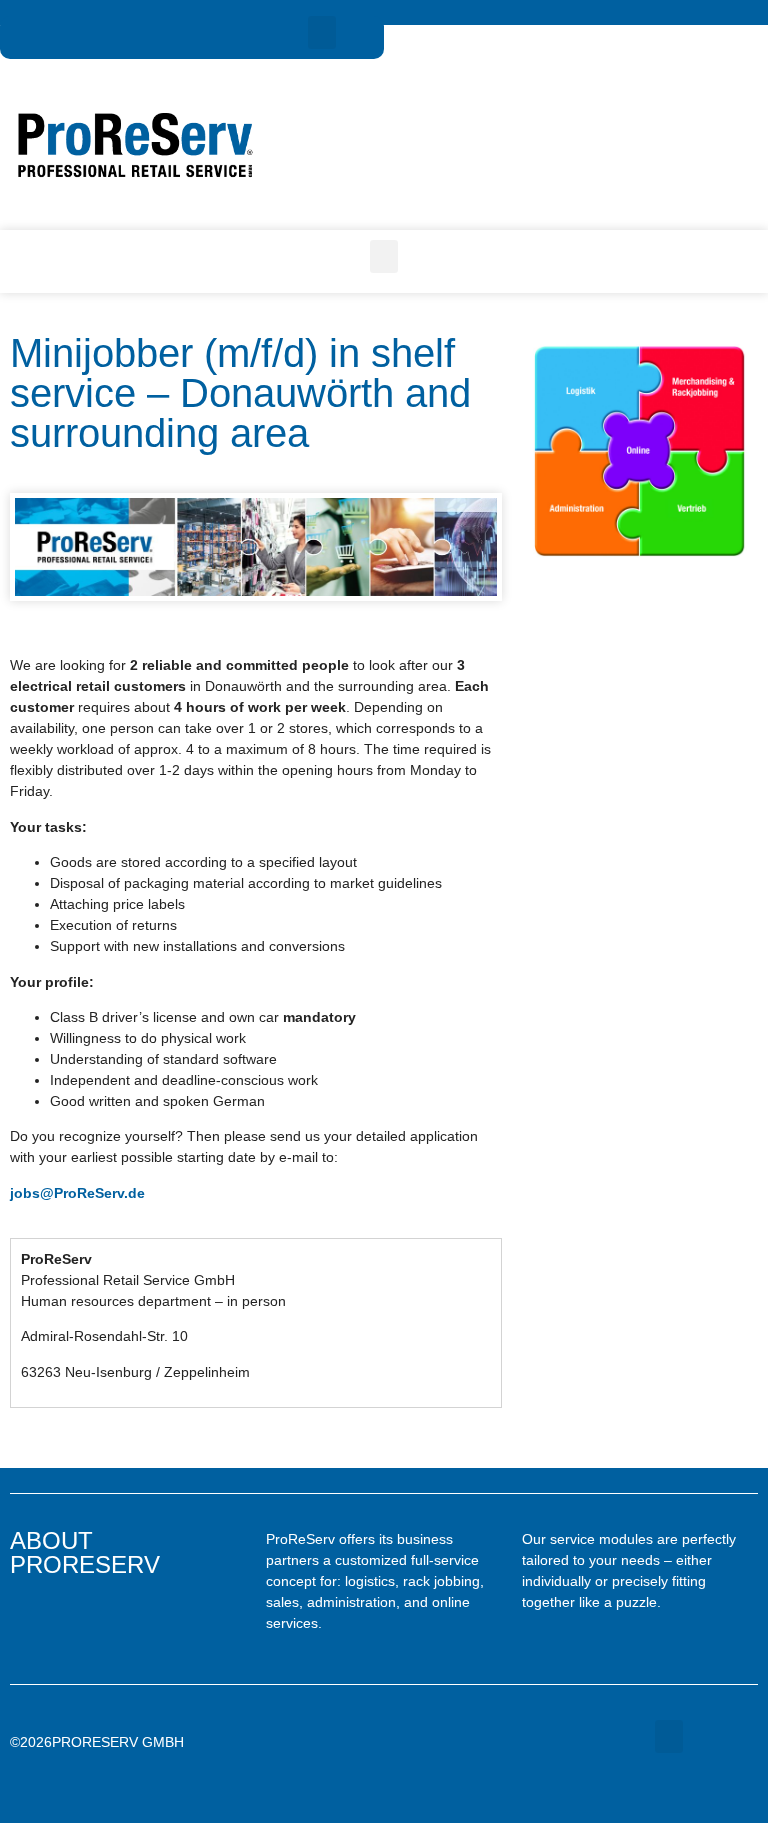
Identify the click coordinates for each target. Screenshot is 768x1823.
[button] (322, 32)
